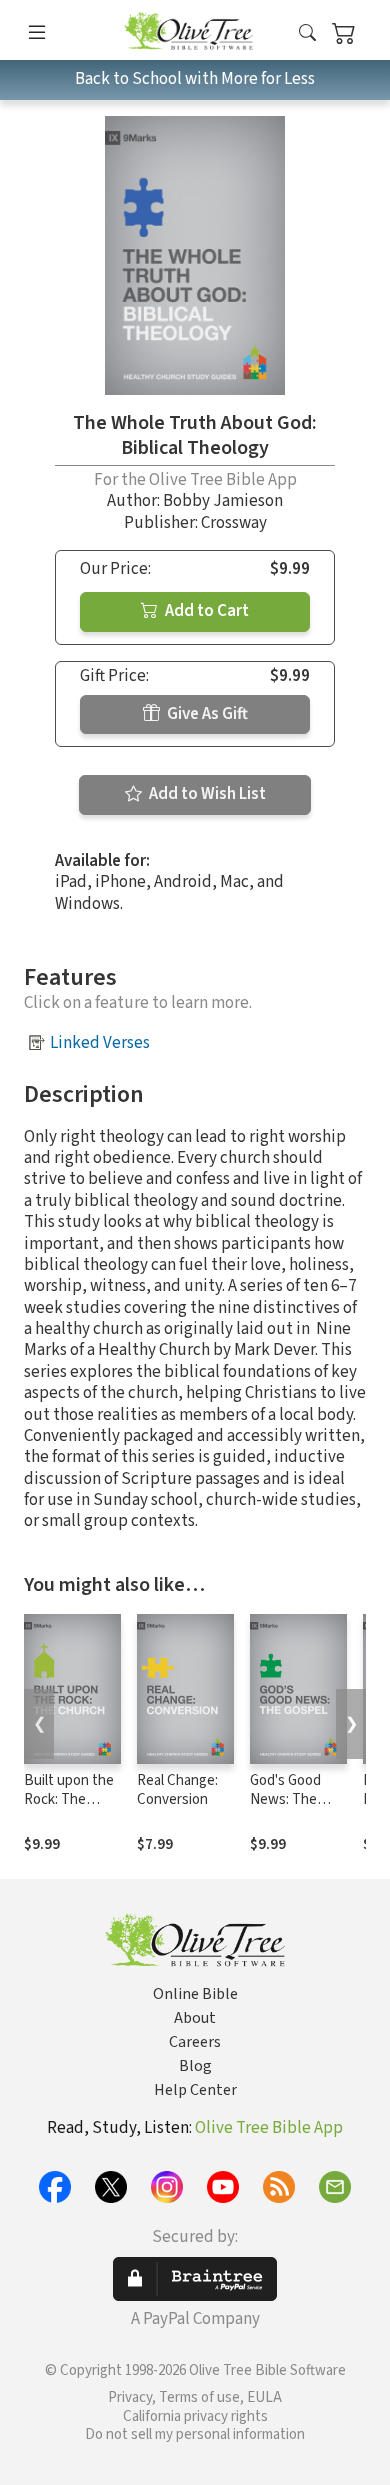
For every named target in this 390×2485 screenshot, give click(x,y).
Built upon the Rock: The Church (69, 1799)
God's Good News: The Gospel (285, 1799)
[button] (307, 33)
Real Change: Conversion (177, 1790)
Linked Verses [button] (100, 1043)
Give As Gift (206, 714)
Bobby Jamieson (223, 501)
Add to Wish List (206, 794)
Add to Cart (205, 611)
